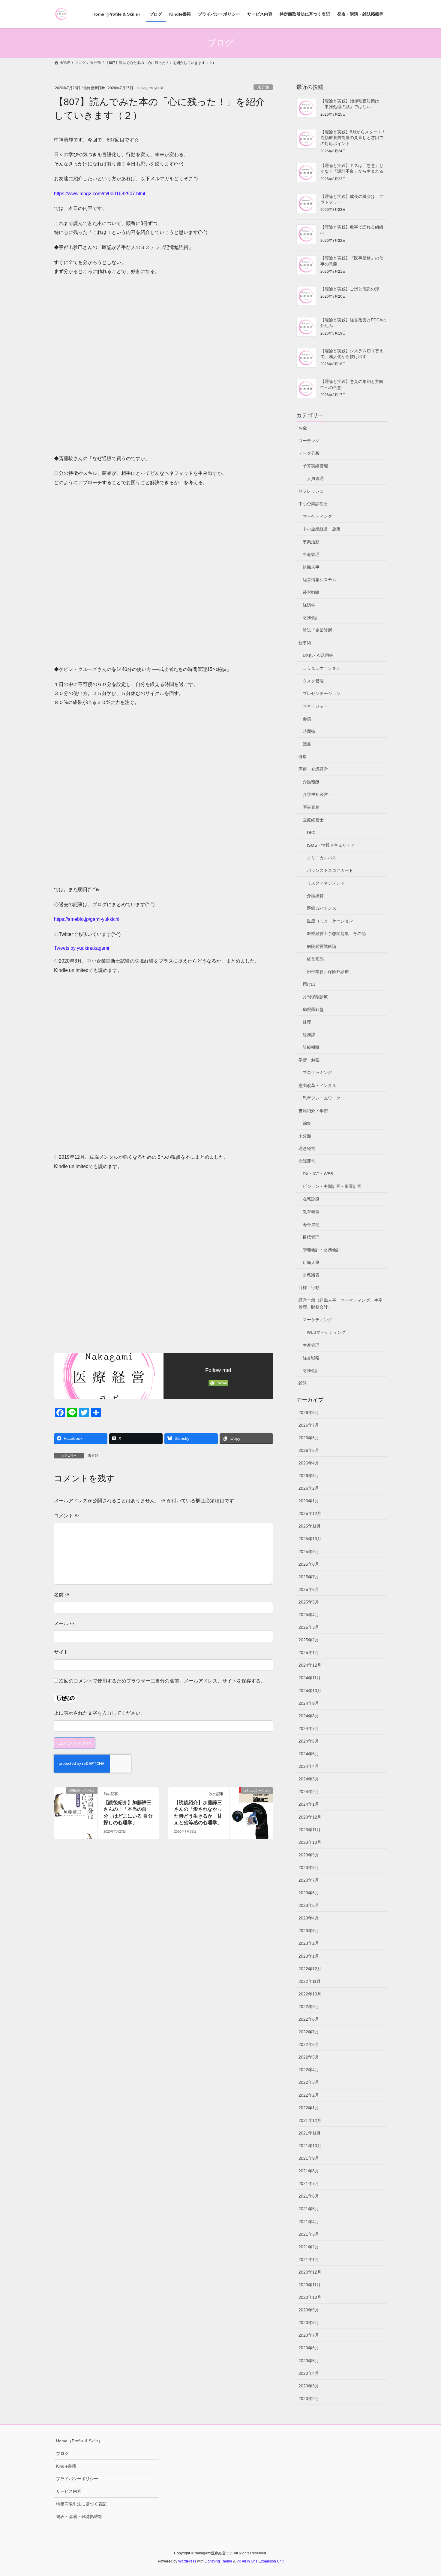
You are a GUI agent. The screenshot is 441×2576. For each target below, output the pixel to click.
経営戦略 (311, 592)
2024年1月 (309, 1804)
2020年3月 (309, 2386)
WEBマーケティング (326, 1332)
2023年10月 (310, 1842)
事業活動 (311, 542)
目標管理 (311, 1237)
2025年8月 (309, 1564)
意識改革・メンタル (317, 1085)
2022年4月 (309, 2070)
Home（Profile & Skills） (79, 2441)
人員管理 (315, 478)
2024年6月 (309, 1741)
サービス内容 (69, 2491)
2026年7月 (309, 1425)
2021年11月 (310, 2133)
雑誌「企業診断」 (319, 630)
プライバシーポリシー (77, 2479)
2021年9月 (309, 2158)
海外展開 (311, 1224)
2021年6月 (309, 2196)
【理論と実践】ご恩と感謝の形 (350, 289)
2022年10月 (310, 1994)
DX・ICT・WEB (318, 1174)
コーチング (309, 441)
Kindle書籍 (66, 2466)
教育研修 (311, 1212)
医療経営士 (313, 820)
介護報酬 (311, 782)
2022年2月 (309, 2095)
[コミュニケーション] (251, 1809)
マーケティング (317, 516)
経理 (307, 1022)
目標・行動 (309, 1288)
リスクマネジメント (326, 883)
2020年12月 (310, 2272)
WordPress (187, 2561)
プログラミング (317, 1073)
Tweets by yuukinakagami (82, 948)
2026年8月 (309, 1412)
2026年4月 (309, 1463)
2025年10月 (310, 1539)
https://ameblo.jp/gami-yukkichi (87, 919)
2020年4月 (309, 2373)
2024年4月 (309, 1766)
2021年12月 (310, 2120)
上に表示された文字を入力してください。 (100, 1713)
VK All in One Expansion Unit (260, 2561)
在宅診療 (311, 1199)
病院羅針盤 (313, 1009)
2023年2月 (309, 1943)
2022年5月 (309, 2057)
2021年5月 (309, 2209)
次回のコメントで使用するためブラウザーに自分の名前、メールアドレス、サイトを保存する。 (162, 1681)
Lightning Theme (218, 2561)
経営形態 (315, 959)
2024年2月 (309, 1792)
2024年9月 (309, 1703)
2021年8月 (309, 2171)
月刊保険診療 (315, 997)
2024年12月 (310, 1665)
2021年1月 (309, 2259)
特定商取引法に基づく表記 (81, 2504)
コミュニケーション (322, 668)
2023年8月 (309, 1868)
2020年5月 (309, 2361)
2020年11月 (310, 2285)
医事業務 (311, 807)
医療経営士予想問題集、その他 (336, 933)
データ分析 (309, 453)
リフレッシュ (311, 491)
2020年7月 (309, 2335)
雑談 (303, 1383)
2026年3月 (309, 1476)
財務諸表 (311, 1275)
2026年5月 (309, 1450)
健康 (303, 757)
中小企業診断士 (313, 504)
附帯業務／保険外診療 (328, 972)
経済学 (309, 605)
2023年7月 (309, 1880)
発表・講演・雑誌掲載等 (79, 2517)
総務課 (309, 1035)
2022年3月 (309, 2082)
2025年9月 (309, 1552)
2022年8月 (309, 2019)
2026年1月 (309, 1501)
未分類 (263, 87)
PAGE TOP (425, 2494)
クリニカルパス (322, 858)
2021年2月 (309, 2247)
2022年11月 (310, 1981)
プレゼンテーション (322, 693)
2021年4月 (309, 2222)
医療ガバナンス (322, 908)
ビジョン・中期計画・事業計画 (332, 1186)
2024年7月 (309, 1728)
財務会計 (311, 617)
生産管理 (311, 554)
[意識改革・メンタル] (76, 1809)
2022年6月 (309, 2044)
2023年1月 (309, 1956)
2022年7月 (309, 2032)
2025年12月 (310, 1513)
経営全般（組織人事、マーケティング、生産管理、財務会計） (340, 1304)
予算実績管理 (315, 466)
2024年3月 (309, 1779)
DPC (311, 833)
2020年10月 (310, 2297)
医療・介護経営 (313, 769)
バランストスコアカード (330, 870)
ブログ (62, 2453)
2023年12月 (310, 1817)
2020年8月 (309, 2323)
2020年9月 (309, 2310)
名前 (62, 1595)
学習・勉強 (309, 1060)
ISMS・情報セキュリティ (331, 845)
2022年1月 (309, 2108)
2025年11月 (310, 1526)
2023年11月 (310, 1830)
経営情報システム (319, 580)
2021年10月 (310, 2146)
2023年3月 (309, 1931)
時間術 (309, 731)
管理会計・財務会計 (322, 1250)
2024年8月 (309, 1716)
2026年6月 (309, 1438)
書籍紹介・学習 (313, 1111)
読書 (307, 744)
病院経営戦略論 (322, 946)
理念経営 (307, 1148)
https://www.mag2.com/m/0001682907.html (100, 194)
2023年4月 (309, 1918)
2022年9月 (309, 2007)
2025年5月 (309, 1602)
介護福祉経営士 (317, 794)
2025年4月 (309, 1615)
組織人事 (311, 567)
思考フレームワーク (322, 1098)
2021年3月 (309, 2234)
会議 (307, 719)
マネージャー (315, 706)
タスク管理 (313, 681)
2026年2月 (309, 1488)
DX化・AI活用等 (318, 655)
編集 (307, 1123)
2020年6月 (309, 2348)
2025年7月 (309, 1577)
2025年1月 (309, 1652)
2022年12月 (310, 1969)
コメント (67, 1516)
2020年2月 (309, 2399)
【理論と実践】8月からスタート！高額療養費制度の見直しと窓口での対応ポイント (353, 138)
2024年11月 (310, 1678)
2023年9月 (309, 1855)
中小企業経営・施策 (322, 529)
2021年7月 (309, 2183)
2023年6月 (309, 1893)
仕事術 (305, 643)
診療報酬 (311, 1047)
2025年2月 (309, 1640)
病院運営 (307, 1161)
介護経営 (315, 896)
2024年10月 (310, 1691)
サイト (61, 1652)
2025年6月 (309, 1589)
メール (64, 1623)
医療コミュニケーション (330, 921)
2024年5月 (309, 1754)
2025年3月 (309, 1627)
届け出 (309, 984)
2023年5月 (309, 1905)
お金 (303, 428)
